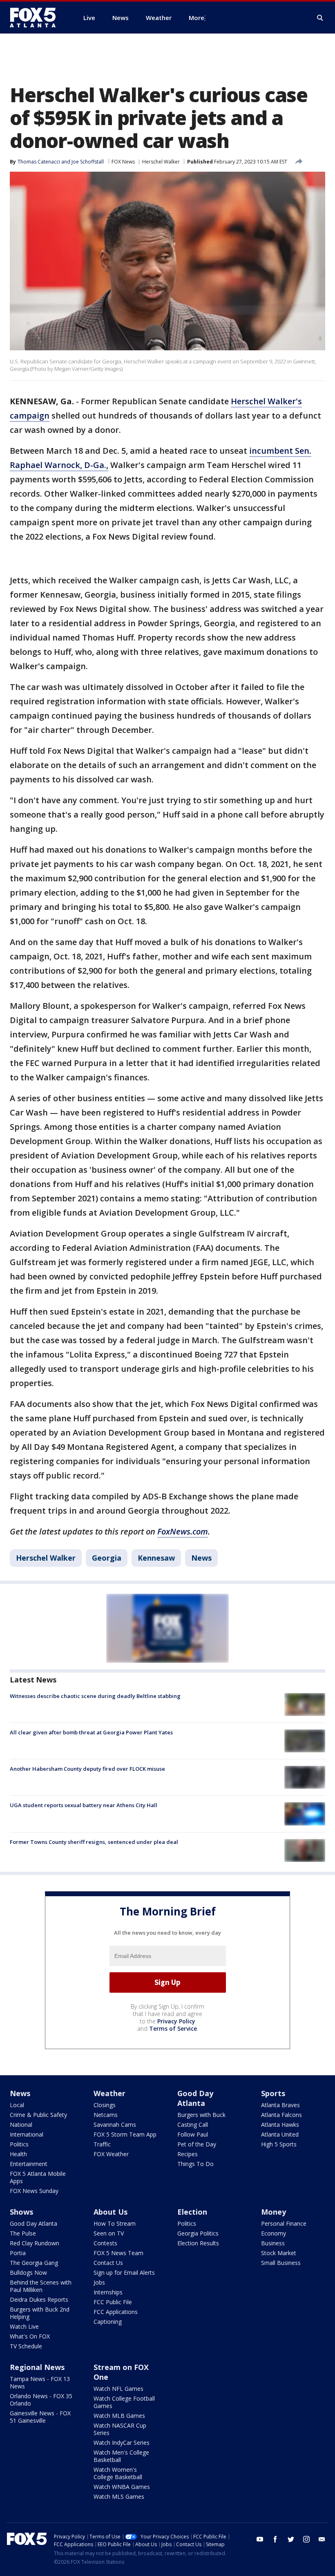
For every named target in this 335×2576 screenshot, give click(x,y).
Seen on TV (109, 2233)
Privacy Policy (176, 2021)
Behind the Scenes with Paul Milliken (41, 2286)
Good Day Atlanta (195, 2098)
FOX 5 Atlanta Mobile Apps (38, 2177)
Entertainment (29, 2164)
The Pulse (23, 2233)
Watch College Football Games (124, 2402)
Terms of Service (173, 2028)
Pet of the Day (197, 2144)
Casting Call (193, 2125)
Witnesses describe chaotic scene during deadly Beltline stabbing (95, 1696)
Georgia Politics (198, 2233)
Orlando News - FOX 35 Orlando (41, 2400)
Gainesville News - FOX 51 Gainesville (40, 2417)
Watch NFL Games (118, 2389)
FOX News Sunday (34, 2191)
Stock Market (279, 2253)
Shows (21, 2212)
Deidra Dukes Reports (39, 2299)
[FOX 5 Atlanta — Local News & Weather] (37, 18)
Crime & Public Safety (38, 2115)
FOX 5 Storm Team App (125, 2134)
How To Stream (115, 2223)
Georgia (107, 1558)
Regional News (37, 2367)
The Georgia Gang (34, 2263)
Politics (19, 2144)
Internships (108, 2292)
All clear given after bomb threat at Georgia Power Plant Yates (91, 1732)
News (201, 1558)
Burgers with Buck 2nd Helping (40, 2313)
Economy (274, 2233)
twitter (291, 2539)
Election (192, 2212)
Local (17, 2105)
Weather (109, 2093)
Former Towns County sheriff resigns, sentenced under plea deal (94, 1842)
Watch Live (24, 2326)
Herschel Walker (161, 162)
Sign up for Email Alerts (124, 2272)
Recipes (188, 2154)
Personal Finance (284, 2223)
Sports (273, 2093)
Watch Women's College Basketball (118, 2473)
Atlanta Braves (280, 2105)
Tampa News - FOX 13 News (40, 2382)
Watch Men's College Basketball (121, 2456)
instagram (306, 2539)
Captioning (108, 2322)
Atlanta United (280, 2134)
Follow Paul (193, 2134)
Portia (18, 2253)
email (322, 2539)
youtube (260, 2539)
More (197, 18)
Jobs (99, 2282)
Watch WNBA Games (122, 2487)
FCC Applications (116, 2312)
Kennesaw (156, 1558)
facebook (275, 2539)
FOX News (123, 162)
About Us (111, 2212)
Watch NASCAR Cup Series (120, 2429)
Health (18, 2154)
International (27, 2134)
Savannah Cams (115, 2125)
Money (274, 2212)
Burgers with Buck (201, 2115)
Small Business (281, 2263)
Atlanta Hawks (280, 2125)
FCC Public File (113, 2302)
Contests (105, 2243)
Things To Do (195, 2164)
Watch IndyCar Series (122, 2443)
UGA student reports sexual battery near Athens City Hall (84, 1805)
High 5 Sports (279, 2144)
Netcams (106, 2115)
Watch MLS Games (119, 2496)
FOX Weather (111, 2154)
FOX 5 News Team (118, 2253)
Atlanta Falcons (281, 2115)
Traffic (102, 2144)
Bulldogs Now (28, 2272)
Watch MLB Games (119, 2416)
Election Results (198, 2243)
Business (273, 2243)
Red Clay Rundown (35, 2243)
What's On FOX (30, 2336)
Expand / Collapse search (320, 18)
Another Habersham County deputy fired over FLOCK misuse (87, 1769)
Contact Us (108, 2263)
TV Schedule (26, 2346)
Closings (105, 2105)
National (21, 2125)
